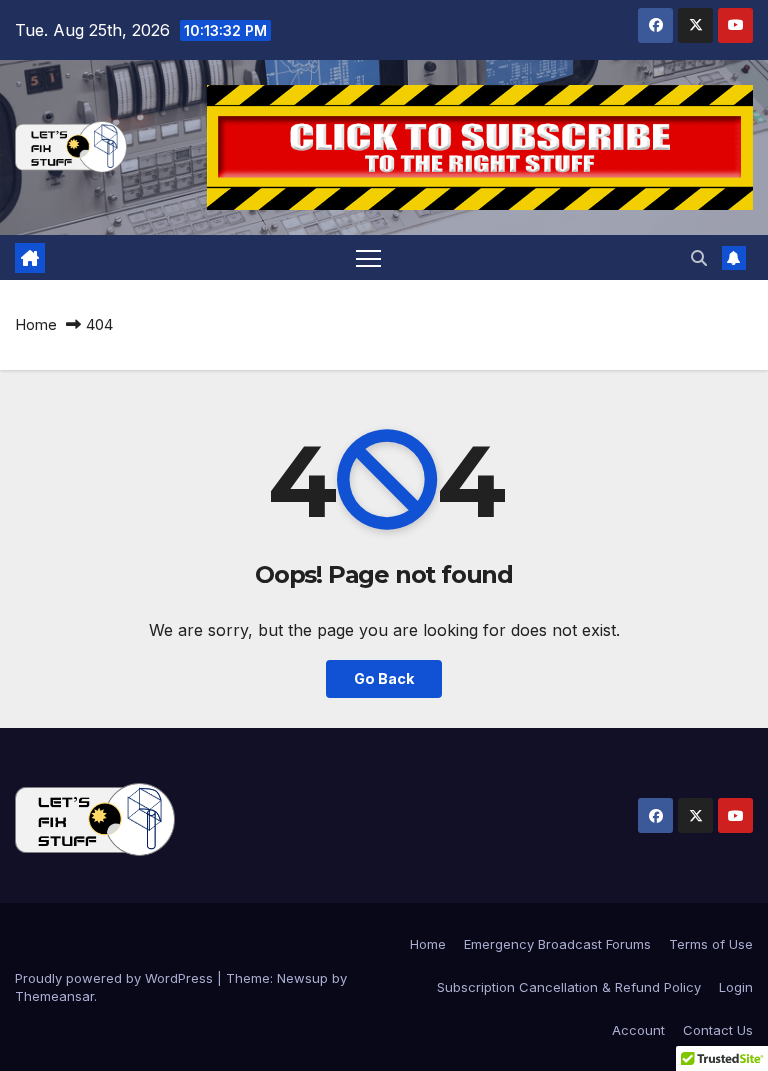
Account (638, 1030)
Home (36, 324)
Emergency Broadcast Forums (557, 944)
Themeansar (54, 996)
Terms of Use (711, 944)
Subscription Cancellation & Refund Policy (569, 987)
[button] (699, 258)
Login (736, 987)
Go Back (384, 678)
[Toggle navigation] (368, 257)
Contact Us (718, 1030)
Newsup (302, 978)
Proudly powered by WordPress (116, 978)
